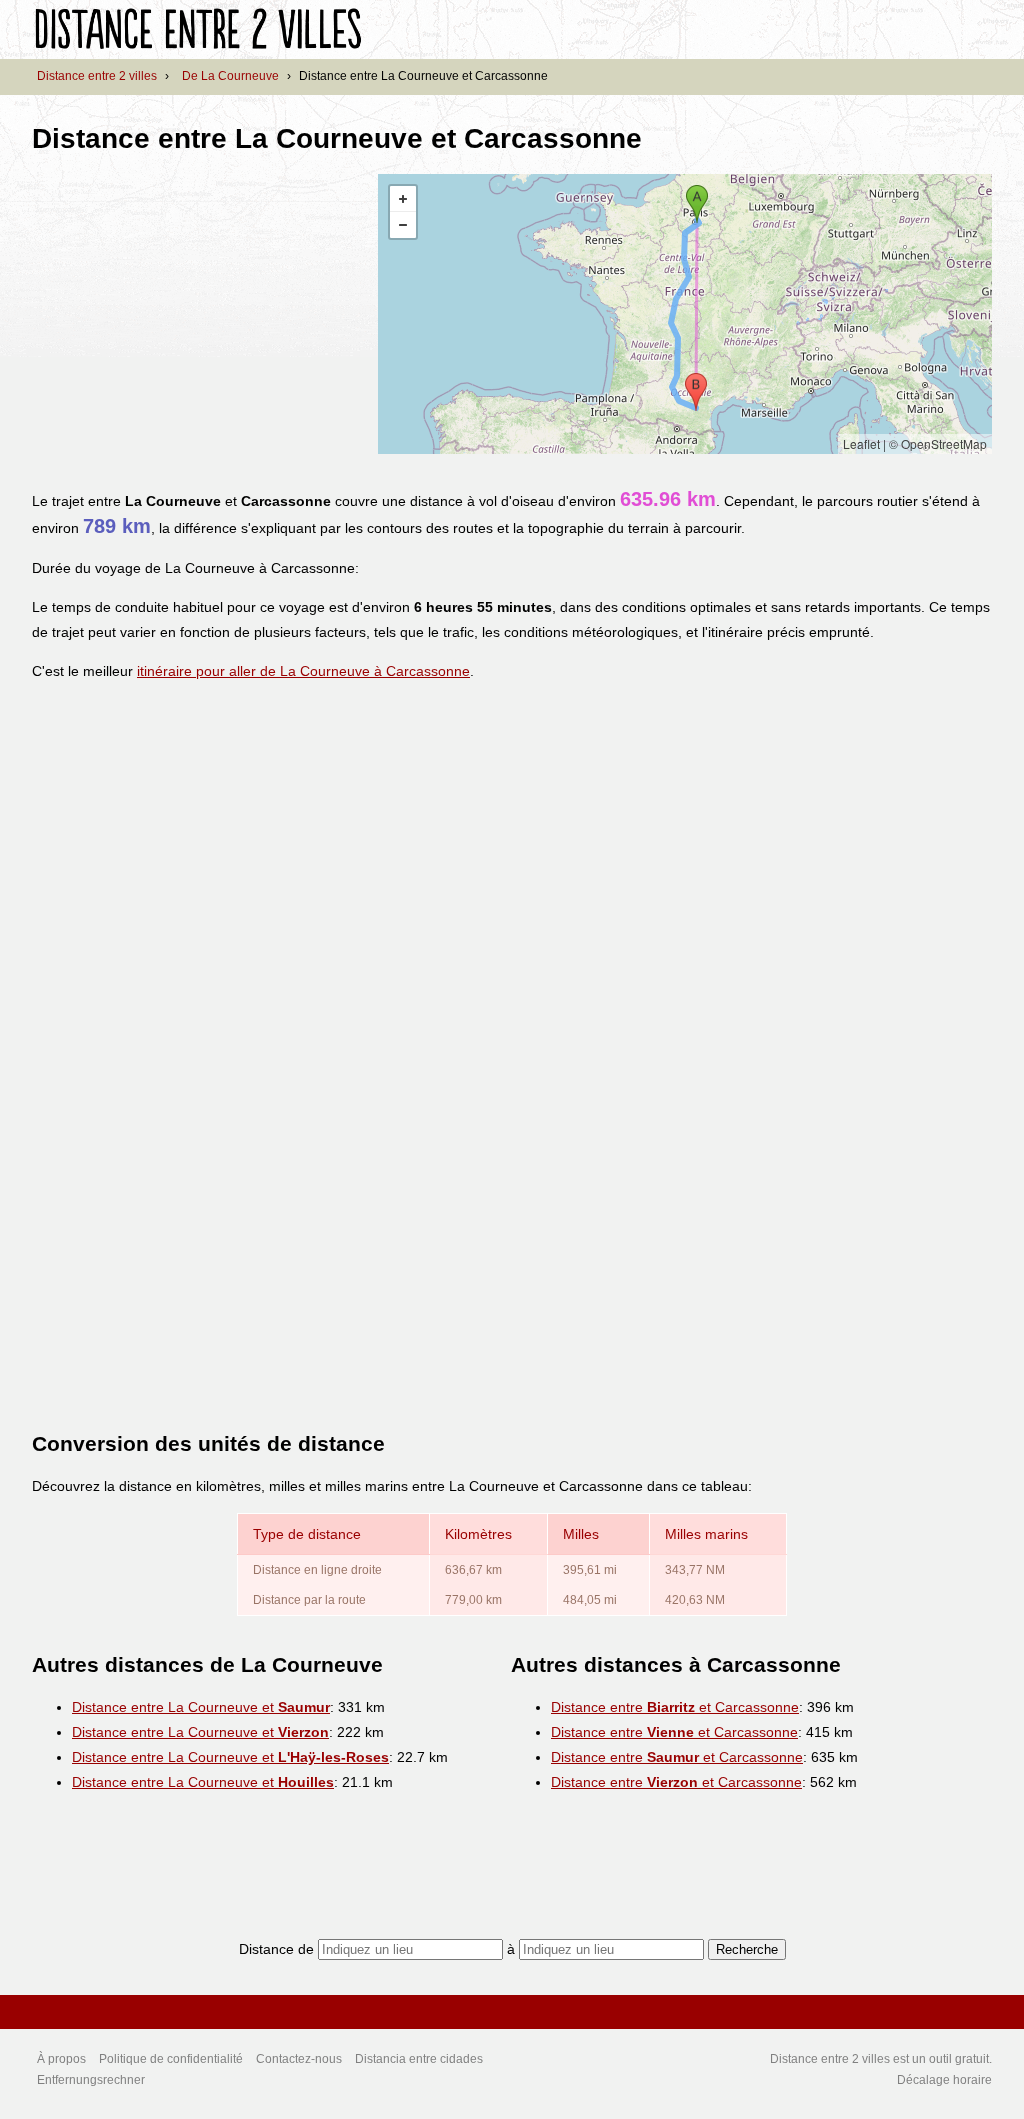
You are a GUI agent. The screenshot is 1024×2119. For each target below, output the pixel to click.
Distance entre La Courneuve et (201, 1707)
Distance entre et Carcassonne (675, 1707)
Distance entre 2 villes (97, 76)
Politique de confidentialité (171, 2059)
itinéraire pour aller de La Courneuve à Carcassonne (303, 671)
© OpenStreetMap (938, 443)
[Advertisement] (200, 314)
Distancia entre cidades (419, 2059)
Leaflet (861, 443)
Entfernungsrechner (91, 2080)
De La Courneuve (230, 76)
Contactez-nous (299, 2059)
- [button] (403, 225)
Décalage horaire (944, 2080)
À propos (61, 2059)
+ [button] (403, 199)
